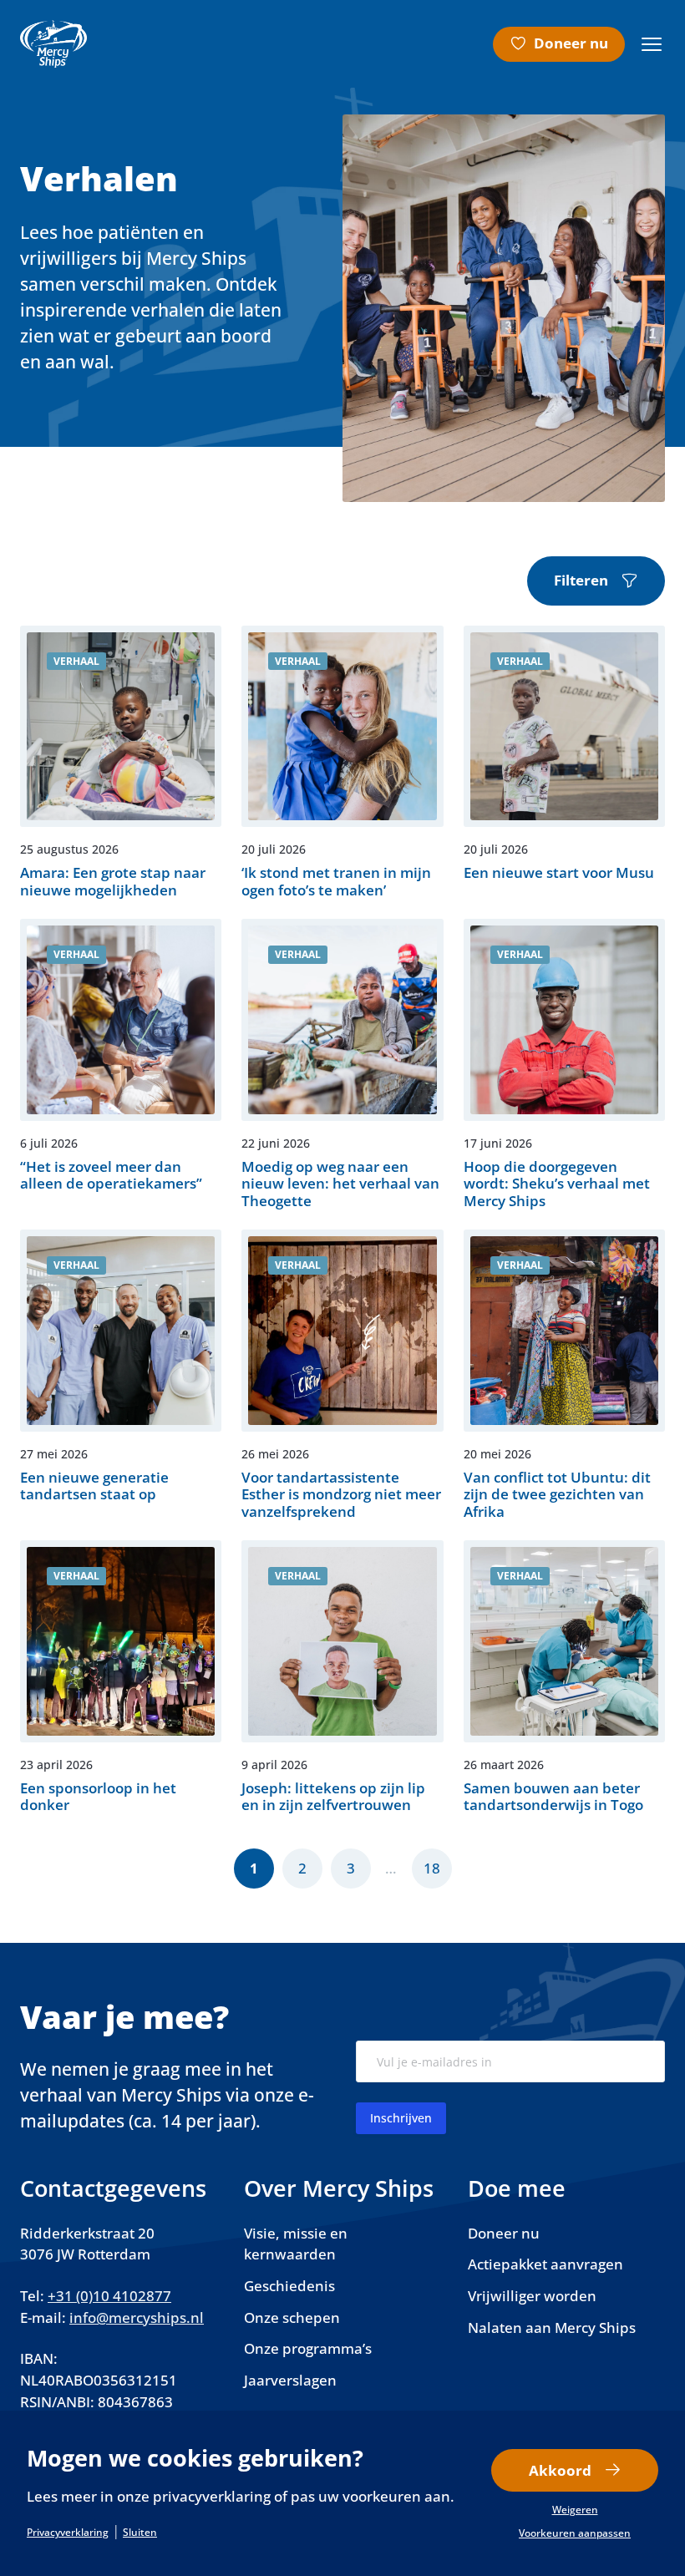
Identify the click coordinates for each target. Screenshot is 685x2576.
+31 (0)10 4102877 (109, 2296)
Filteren (581, 580)
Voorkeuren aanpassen (575, 2533)
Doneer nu (571, 43)
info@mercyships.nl (137, 2317)
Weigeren (575, 2510)
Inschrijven (401, 2118)
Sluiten (140, 2533)
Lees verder (121, 762)
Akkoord (560, 2470)
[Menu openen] (652, 44)
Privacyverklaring (68, 2533)
